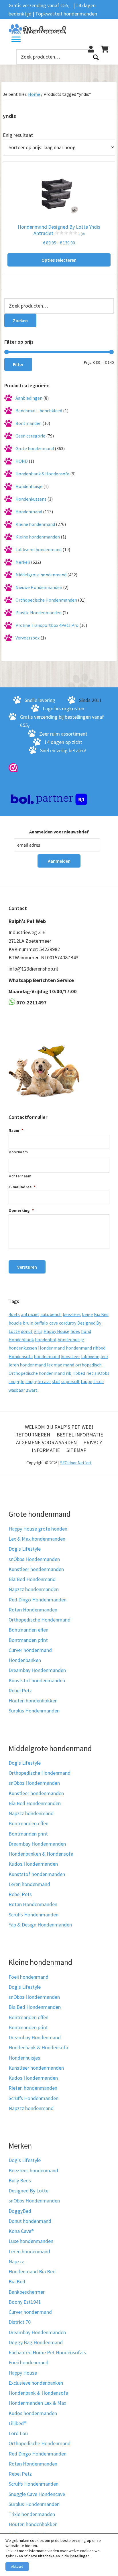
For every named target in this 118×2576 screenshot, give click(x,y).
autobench (51, 1314)
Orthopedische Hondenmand (40, 1620)
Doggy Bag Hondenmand (36, 2342)
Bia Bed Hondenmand (32, 1579)
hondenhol (46, 1339)
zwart (32, 1390)
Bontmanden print (28, 1640)
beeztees (72, 1314)
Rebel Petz (20, 1691)
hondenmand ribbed (86, 1348)
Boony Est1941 (25, 2302)
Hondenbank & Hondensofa (42, 474)
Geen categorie (30, 436)
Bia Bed (101, 1314)
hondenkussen (23, 1348)
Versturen (27, 1267)
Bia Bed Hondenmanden (35, 1803)
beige (87, 1314)
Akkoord (17, 2566)
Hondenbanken (25, 1660)
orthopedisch (88, 1365)
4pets (14, 1314)
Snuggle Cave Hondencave (37, 2494)
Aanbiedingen (29, 398)
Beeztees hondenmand (33, 2170)
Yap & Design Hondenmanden (40, 1925)
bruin (28, 1323)
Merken (23, 562)
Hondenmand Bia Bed (32, 2271)
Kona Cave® (21, 2231)
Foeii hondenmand (28, 1977)
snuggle (16, 1381)
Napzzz (16, 2261)
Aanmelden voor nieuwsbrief (59, 832)
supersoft (70, 1381)
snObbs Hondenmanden (34, 1559)
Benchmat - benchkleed (39, 411)
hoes (75, 1331)
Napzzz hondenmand (31, 1813)
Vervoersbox (27, 638)
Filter (18, 364)
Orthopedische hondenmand (37, 1373)
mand (69, 1365)
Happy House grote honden (38, 1529)
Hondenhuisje (29, 486)
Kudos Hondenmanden (33, 1864)
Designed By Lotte (28, 2191)
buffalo (41, 1323)
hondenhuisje (71, 1339)
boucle (15, 1323)
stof (56, 1381)
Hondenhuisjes (24, 2058)
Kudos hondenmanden (33, 2413)
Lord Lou (18, 2433)
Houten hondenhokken (33, 1701)
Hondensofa (21, 1356)
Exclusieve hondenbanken (36, 2383)
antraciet (30, 1314)
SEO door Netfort (76, 1463)
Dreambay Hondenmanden (37, 1670)
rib (69, 1373)
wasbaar (17, 1390)
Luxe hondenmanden (31, 2241)
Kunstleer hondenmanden (36, 1569)
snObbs (102, 1373)
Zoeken (96, 57)
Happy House (56, 1331)
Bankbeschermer (27, 2292)
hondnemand (47, 1356)
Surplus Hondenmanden (34, 1711)
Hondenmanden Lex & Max (37, 2403)
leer (104, 1356)
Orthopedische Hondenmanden (46, 600)
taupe (86, 1381)
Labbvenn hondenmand (39, 549)
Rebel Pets (20, 1894)
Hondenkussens (31, 499)
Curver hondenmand (30, 1650)
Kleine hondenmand (35, 524)
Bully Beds (20, 2181)
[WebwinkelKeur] (13, 767)
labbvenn (90, 1356)
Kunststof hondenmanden (37, 1680)
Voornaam (18, 1152)
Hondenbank (21, 1339)
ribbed (79, 1373)
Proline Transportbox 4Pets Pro (47, 625)
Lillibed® (17, 2423)
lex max (54, 1365)
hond (86, 1331)
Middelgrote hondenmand (41, 575)
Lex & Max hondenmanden (37, 1539)
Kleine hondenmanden (38, 537)
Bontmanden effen (28, 1630)
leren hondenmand (27, 1365)
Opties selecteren (59, 260)
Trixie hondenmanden (32, 2514)
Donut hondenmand (30, 2221)
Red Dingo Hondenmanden (38, 1600)
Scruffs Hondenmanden (34, 1915)
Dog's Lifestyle (25, 1549)
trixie (99, 1381)
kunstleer (70, 1356)
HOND (22, 461)
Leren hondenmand (29, 1884)
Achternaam (20, 1176)
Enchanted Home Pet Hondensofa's (47, 2352)
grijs (38, 1331)
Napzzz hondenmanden (34, 1589)
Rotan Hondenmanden (33, 1610)
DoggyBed (20, 2211)
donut (27, 1331)
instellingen (80, 2556)
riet (90, 1373)
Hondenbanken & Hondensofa (41, 1854)
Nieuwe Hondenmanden (39, 587)
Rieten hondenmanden (33, 2088)
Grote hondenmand (35, 448)
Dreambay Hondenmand (35, 2037)
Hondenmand (29, 512)
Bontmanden (28, 423)
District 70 (20, 2322)
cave (54, 1323)
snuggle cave (38, 1381)
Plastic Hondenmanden (39, 613)
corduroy (68, 1323)
